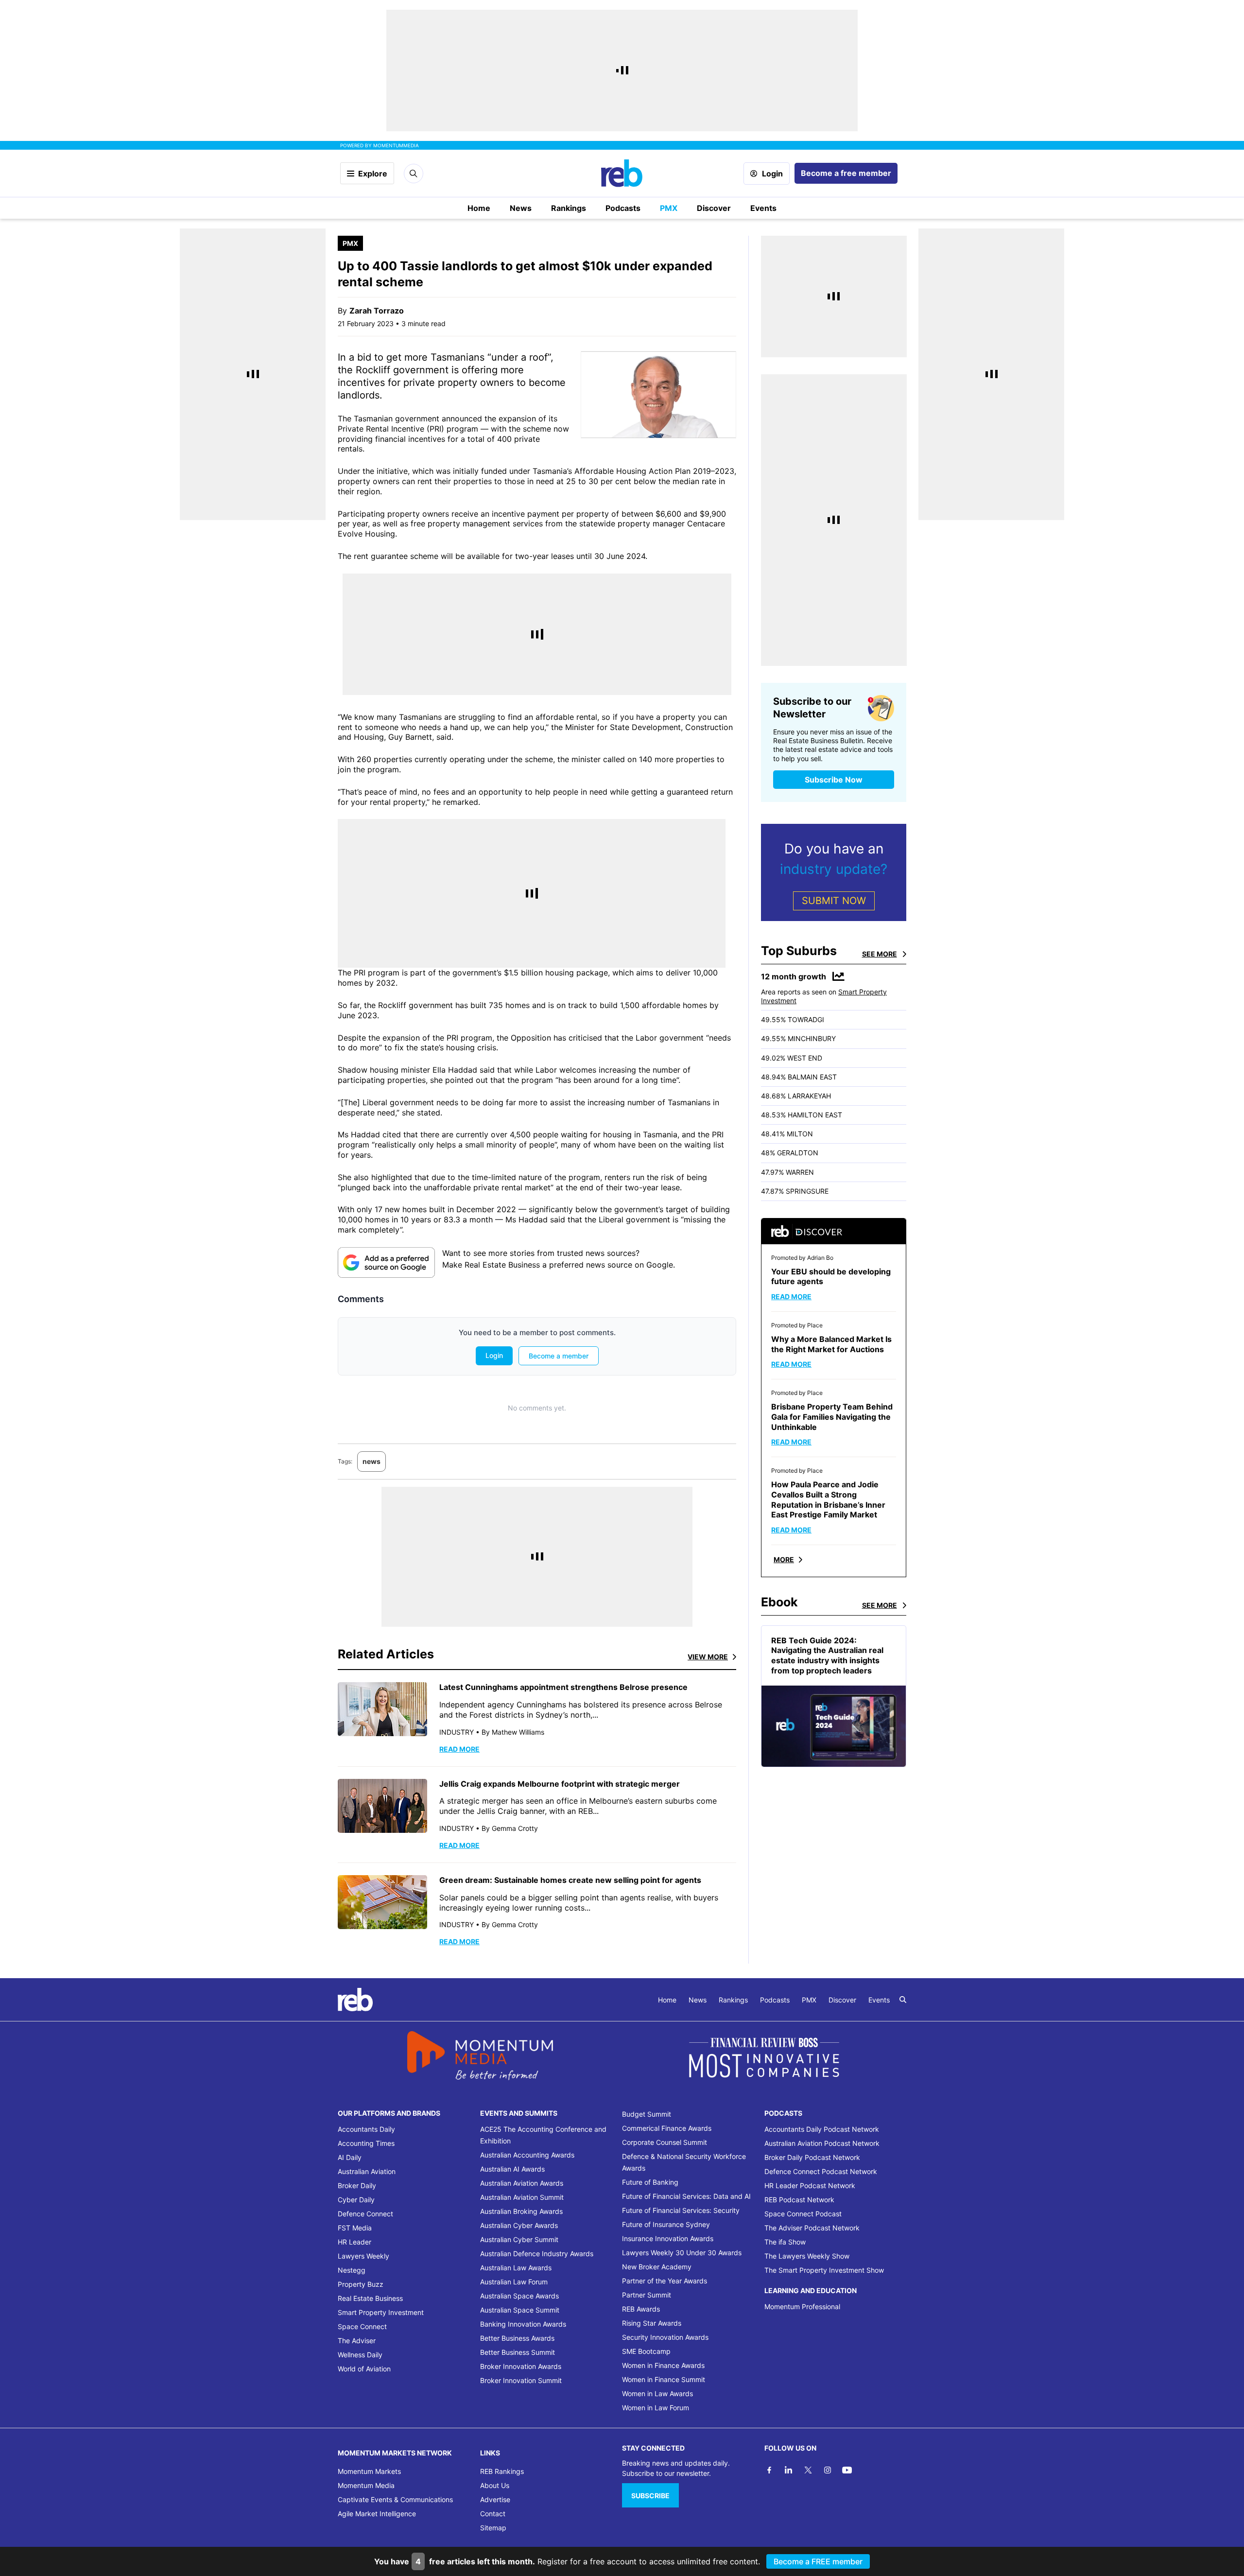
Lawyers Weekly (363, 2256)
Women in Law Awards (657, 2393)
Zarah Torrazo (377, 311)
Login (772, 174)
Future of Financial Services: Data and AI (686, 2196)
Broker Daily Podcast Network (812, 2157)
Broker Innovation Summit (521, 2380)
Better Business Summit (518, 2352)
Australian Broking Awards (521, 2211)
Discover (714, 208)
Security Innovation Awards (665, 2337)
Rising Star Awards (652, 2323)
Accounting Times (366, 2143)
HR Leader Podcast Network (810, 2185)
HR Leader (354, 2242)
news (371, 1461)
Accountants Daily (366, 2129)
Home (479, 208)
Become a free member (846, 173)
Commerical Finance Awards (667, 2128)
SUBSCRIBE (650, 2496)
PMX (669, 208)
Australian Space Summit (520, 2310)
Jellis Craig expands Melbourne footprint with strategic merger (561, 1784)
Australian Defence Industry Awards (537, 2254)
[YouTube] (847, 2470)
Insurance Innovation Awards (668, 2238)
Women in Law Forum (656, 2408)
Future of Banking (650, 2182)
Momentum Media (366, 2485)
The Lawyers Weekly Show (807, 2256)
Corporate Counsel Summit (665, 2142)
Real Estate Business (370, 2298)
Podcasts (623, 208)
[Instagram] (828, 2470)
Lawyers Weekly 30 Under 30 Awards (682, 2253)
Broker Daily (357, 2185)
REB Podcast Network (799, 2200)
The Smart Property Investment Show (824, 2270)
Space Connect (362, 2326)
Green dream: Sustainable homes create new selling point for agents (571, 1880)
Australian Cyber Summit (519, 2239)
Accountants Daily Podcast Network (822, 2129)
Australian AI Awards (512, 2169)
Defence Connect (365, 2214)
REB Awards (641, 2309)
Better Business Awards (517, 2338)
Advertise (495, 2499)
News (521, 208)
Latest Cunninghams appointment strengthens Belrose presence (563, 1687)
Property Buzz (361, 2284)
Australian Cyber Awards (519, 2225)
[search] (903, 2000)
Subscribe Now (834, 780)
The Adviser (357, 2341)
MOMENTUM (396, 145)
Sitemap (493, 2528)
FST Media (355, 2228)
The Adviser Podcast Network (812, 2228)
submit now (834, 901)
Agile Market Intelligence (377, 2514)
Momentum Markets (369, 2471)
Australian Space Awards (519, 2296)
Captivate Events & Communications (395, 2499)
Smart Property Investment (381, 2312)
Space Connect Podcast (803, 2214)
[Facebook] (769, 2470)
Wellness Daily (360, 2355)
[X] (808, 2470)
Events (763, 208)
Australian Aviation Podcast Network (822, 2143)
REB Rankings (502, 2471)
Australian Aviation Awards (522, 2183)
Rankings (569, 208)
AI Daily (350, 2157)
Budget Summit (647, 2114)
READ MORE (459, 1749)
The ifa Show (785, 2242)
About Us (495, 2485)
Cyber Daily (356, 2200)
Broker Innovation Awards (521, 2366)
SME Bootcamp (646, 2351)
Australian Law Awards (516, 2268)
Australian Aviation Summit (522, 2197)
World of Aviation (364, 2369)
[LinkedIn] (789, 2470)
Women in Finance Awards (663, 2365)
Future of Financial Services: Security (681, 2210)
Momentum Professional (802, 2306)
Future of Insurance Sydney (666, 2224)
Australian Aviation (367, 2171)
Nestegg (352, 2270)
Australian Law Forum (514, 2282)
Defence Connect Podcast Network (821, 2171)
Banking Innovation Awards (523, 2324)
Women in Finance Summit (664, 2379)
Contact (493, 2514)
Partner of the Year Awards (665, 2281)
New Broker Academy (657, 2267)
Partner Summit (647, 2295)
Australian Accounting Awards (527, 2155)
